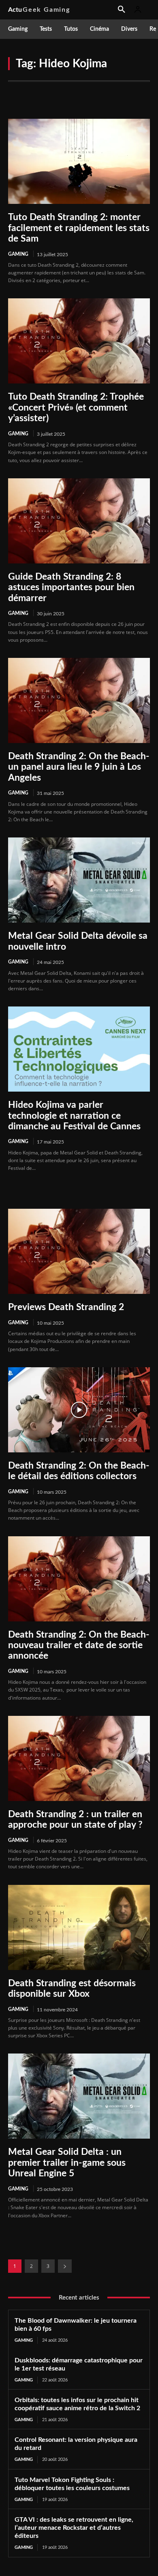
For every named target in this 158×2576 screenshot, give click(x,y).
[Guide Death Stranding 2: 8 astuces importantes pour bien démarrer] (79, 521)
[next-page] (65, 2266)
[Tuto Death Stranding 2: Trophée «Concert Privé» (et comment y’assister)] (79, 341)
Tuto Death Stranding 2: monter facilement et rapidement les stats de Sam (79, 228)
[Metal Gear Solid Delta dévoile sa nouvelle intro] (79, 880)
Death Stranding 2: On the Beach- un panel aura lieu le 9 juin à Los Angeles (79, 767)
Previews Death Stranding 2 (66, 1307)
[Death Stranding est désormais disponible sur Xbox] (79, 1927)
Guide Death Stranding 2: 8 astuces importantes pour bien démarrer (71, 587)
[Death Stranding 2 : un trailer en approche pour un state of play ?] (79, 1758)
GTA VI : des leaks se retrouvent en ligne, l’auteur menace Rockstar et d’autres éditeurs (74, 2528)
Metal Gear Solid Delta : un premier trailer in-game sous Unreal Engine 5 (67, 2163)
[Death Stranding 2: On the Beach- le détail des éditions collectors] (79, 1410)
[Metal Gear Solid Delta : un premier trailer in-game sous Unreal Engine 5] (79, 2096)
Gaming (18, 254)
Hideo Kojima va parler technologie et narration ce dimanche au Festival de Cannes (74, 1116)
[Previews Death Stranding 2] (79, 1251)
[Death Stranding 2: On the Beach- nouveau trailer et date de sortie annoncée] (79, 1579)
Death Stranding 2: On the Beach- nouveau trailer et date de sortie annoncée (79, 1645)
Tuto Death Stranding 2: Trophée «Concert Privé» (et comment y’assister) (76, 407)
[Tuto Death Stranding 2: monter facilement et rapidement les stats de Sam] (79, 161)
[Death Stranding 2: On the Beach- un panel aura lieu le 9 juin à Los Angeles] (79, 700)
